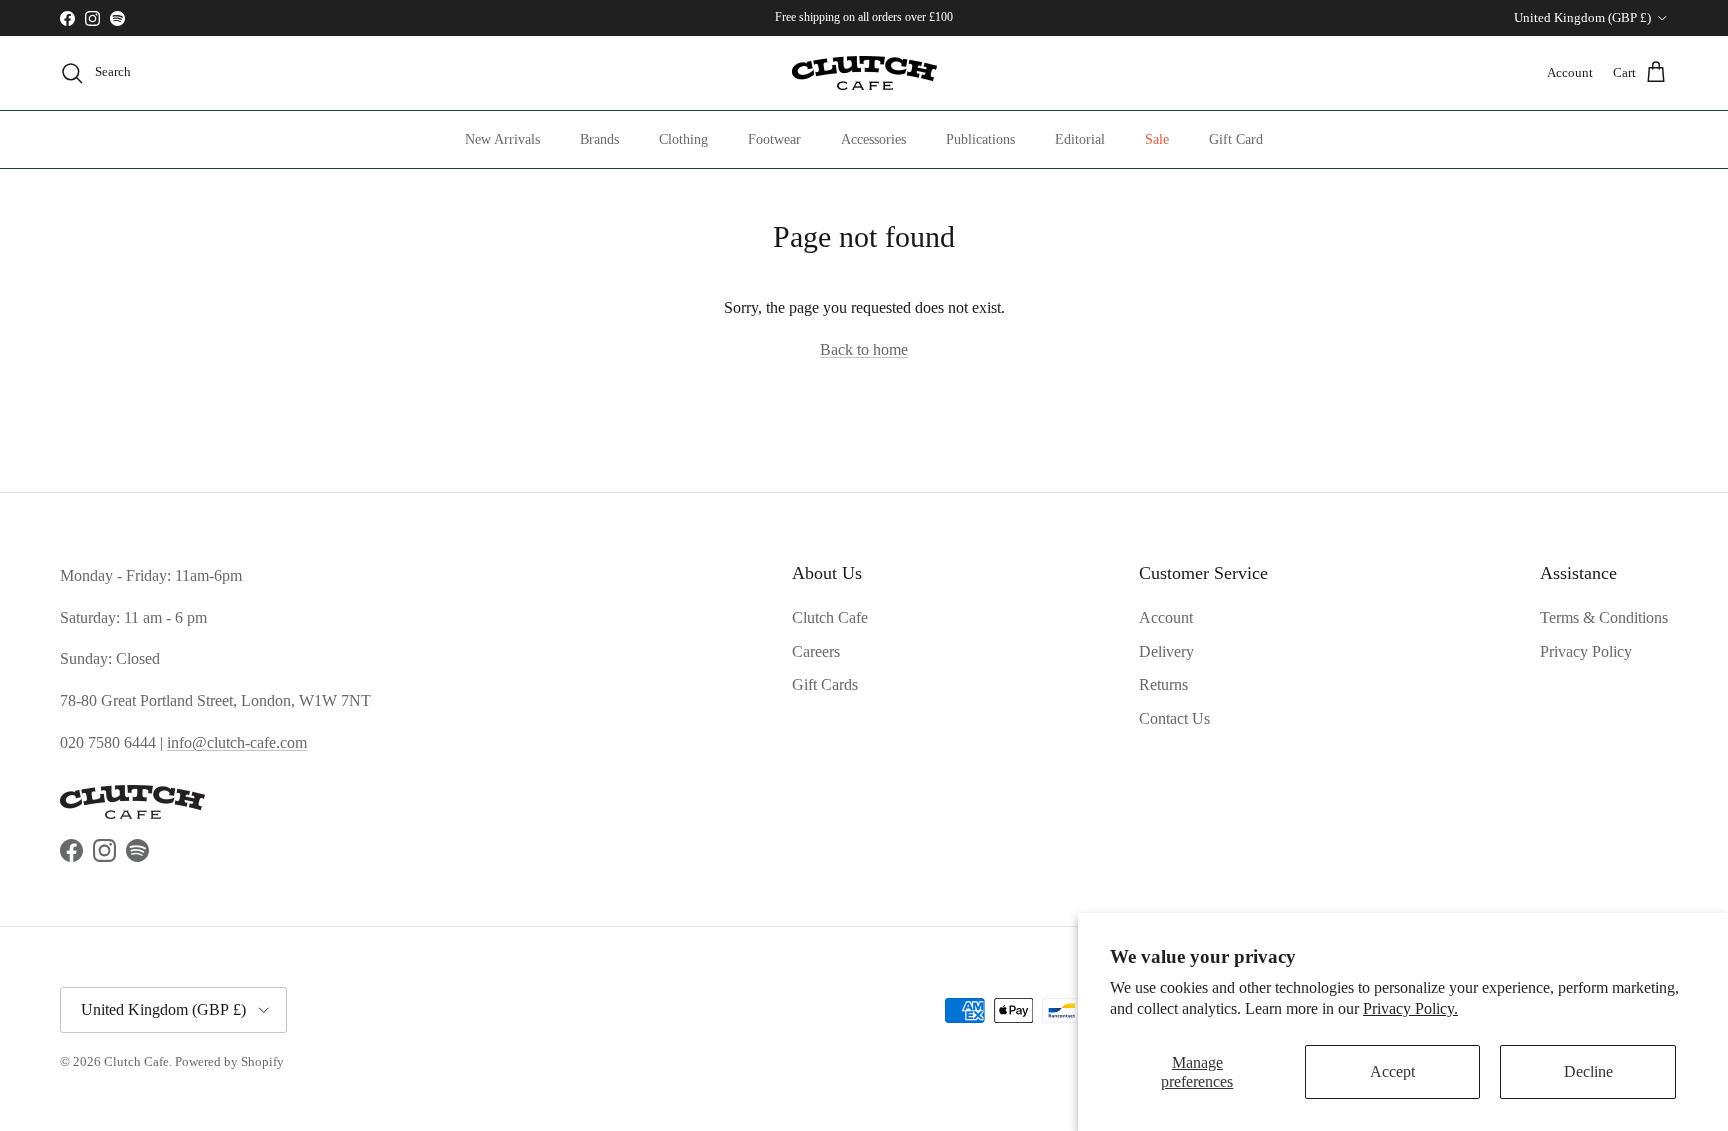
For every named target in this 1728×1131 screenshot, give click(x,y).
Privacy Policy (1586, 651)
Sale (1157, 139)
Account (1166, 617)
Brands (599, 139)
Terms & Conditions (1604, 617)
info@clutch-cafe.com (237, 742)
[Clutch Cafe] (864, 73)
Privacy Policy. (1410, 1008)
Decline (1588, 1071)
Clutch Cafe (830, 617)
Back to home (864, 349)
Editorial (1080, 139)
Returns (1163, 684)
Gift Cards (825, 684)
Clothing (683, 139)
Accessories (873, 139)
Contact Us (1174, 718)
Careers (816, 651)
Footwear (774, 139)
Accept (1392, 1071)
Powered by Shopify (229, 1061)
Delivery (1166, 651)
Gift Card (1236, 139)
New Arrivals (502, 139)
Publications (980, 139)
